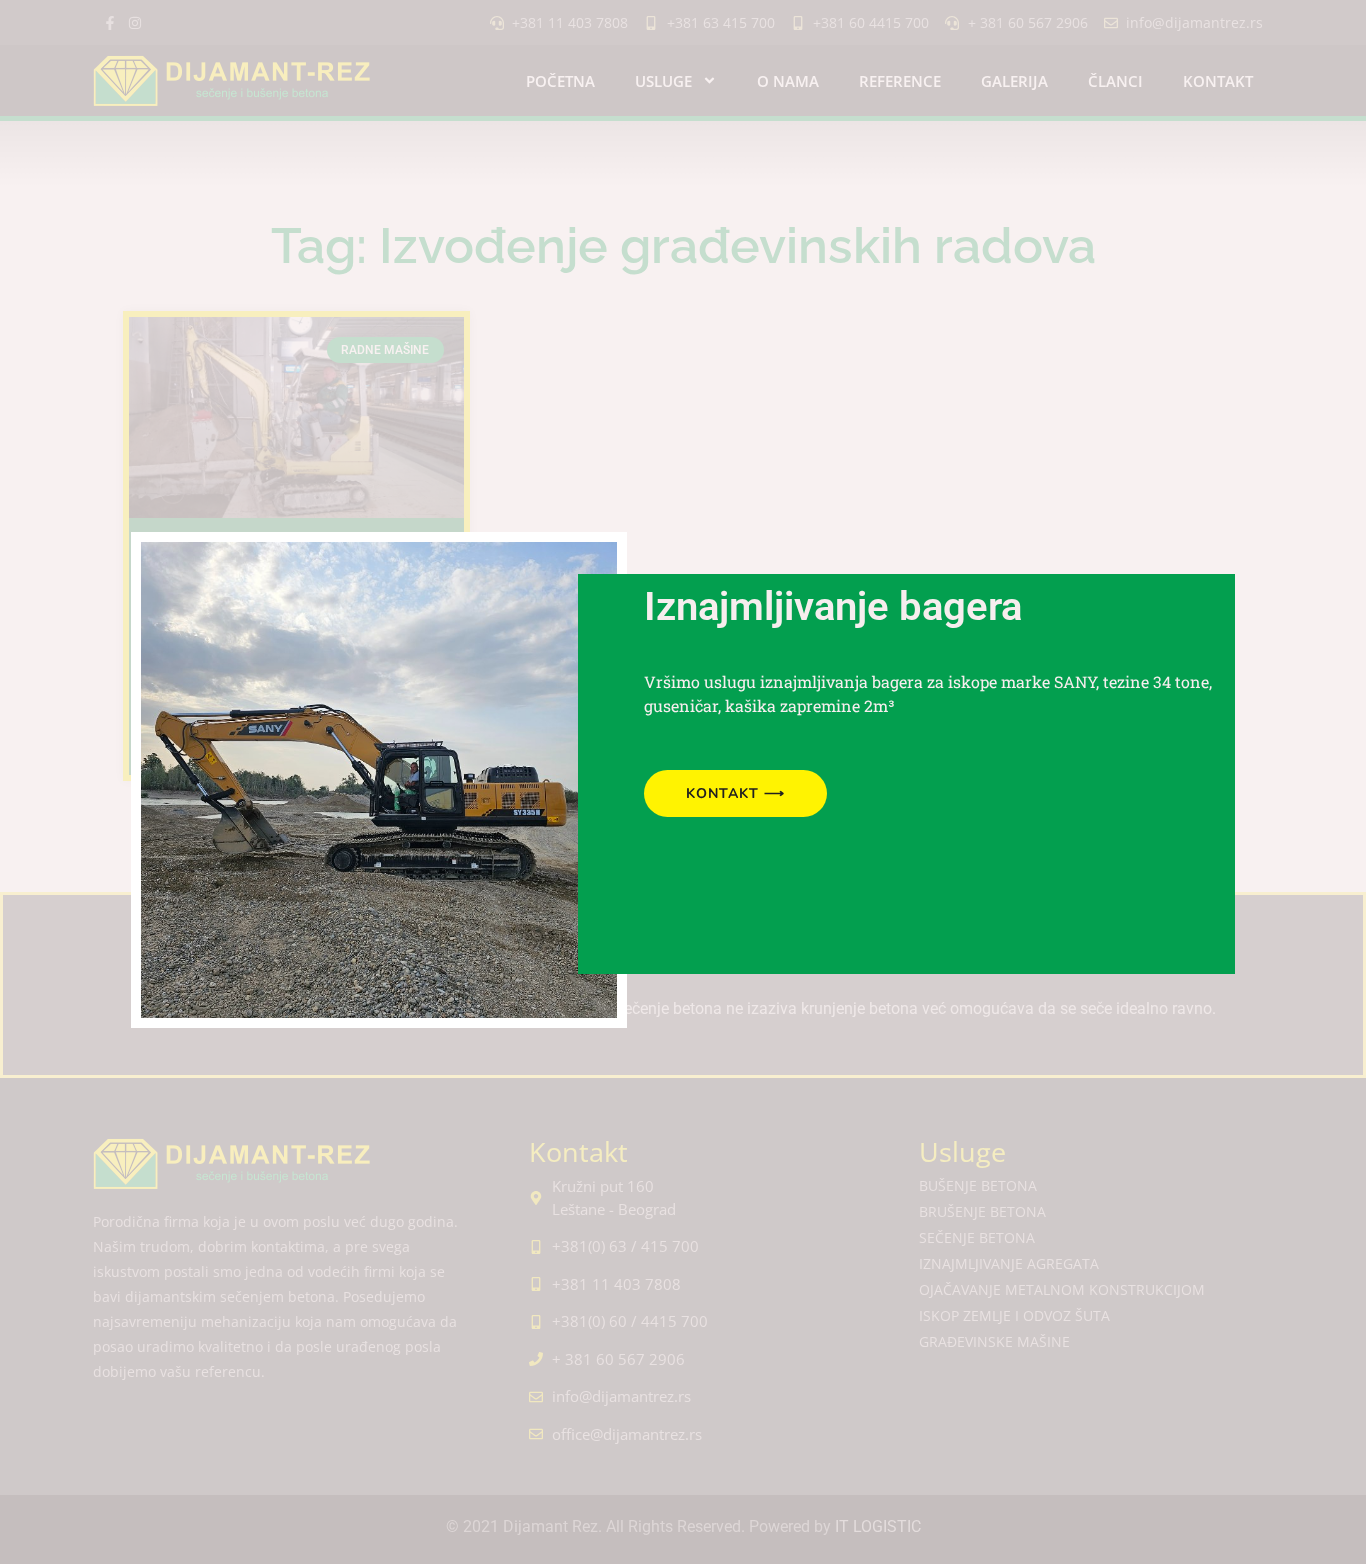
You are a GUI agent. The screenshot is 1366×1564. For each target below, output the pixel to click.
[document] (683, 782)
